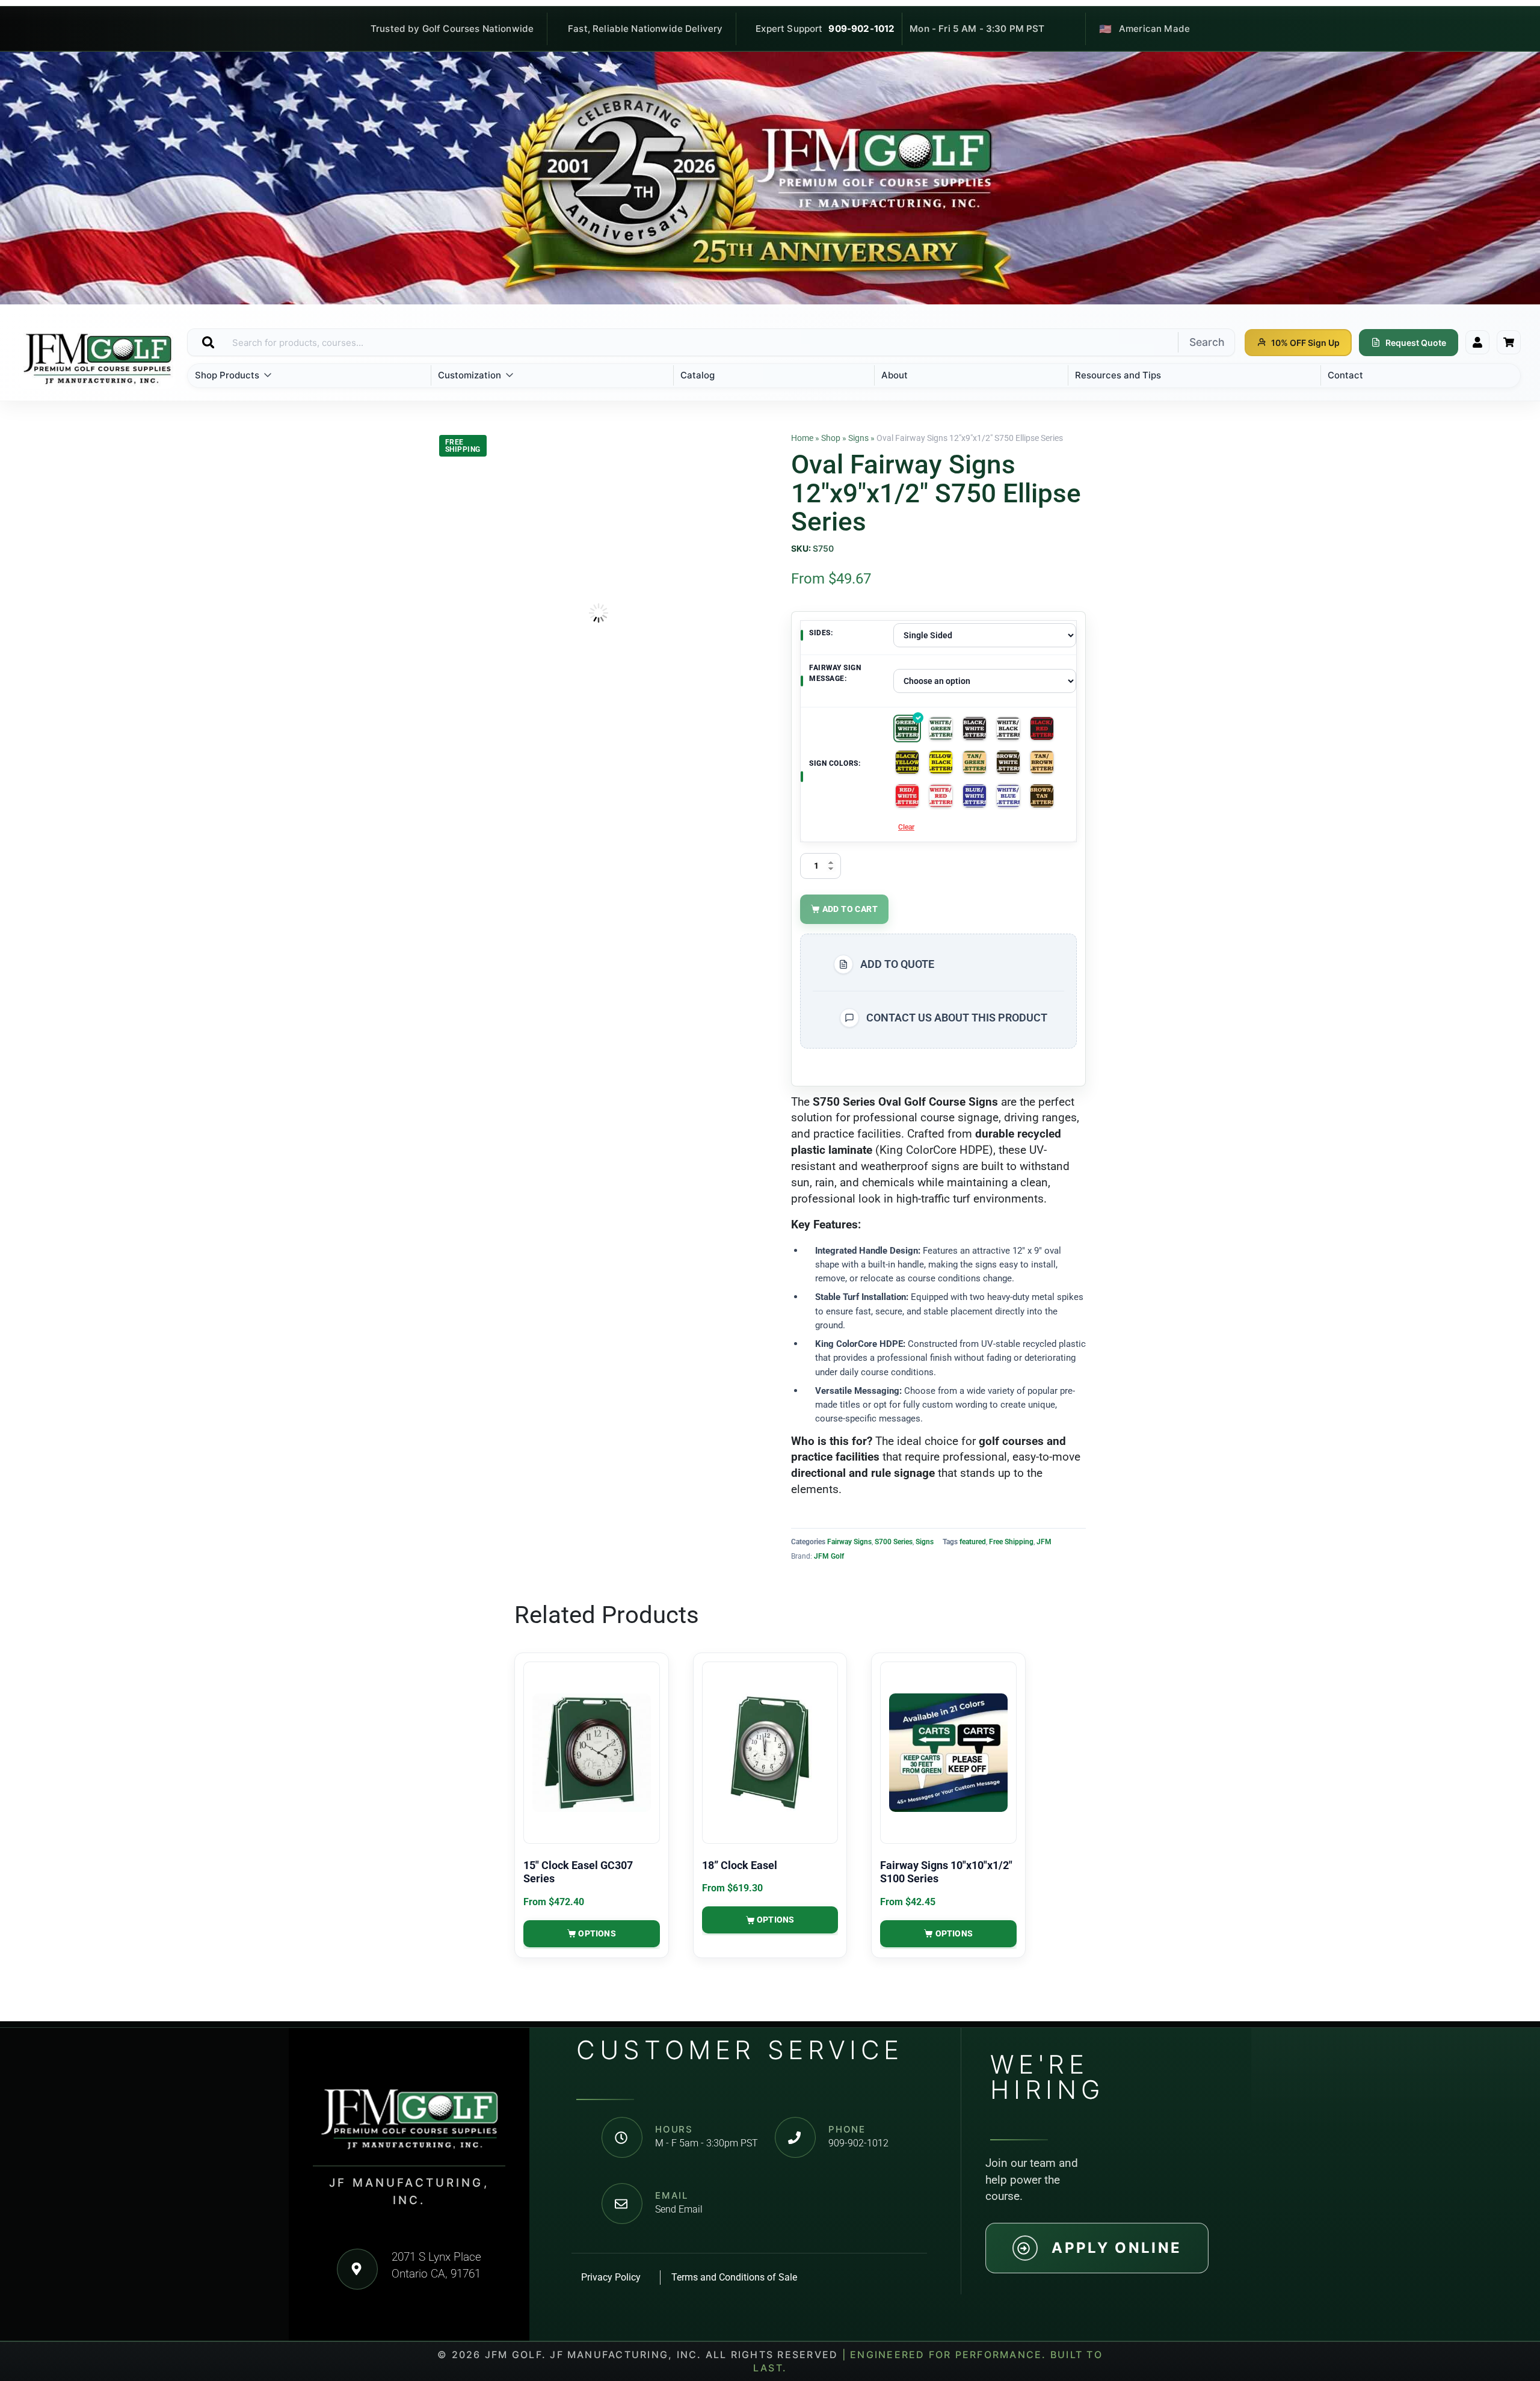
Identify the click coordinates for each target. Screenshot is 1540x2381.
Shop (831, 438)
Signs (858, 438)
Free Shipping (1011, 1542)
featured (973, 1542)
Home (802, 438)
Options (597, 1933)
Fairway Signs (849, 1542)
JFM (1044, 1542)
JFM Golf (829, 1556)
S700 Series (894, 1542)
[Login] (1477, 342)
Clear (906, 827)
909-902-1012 (861, 29)
